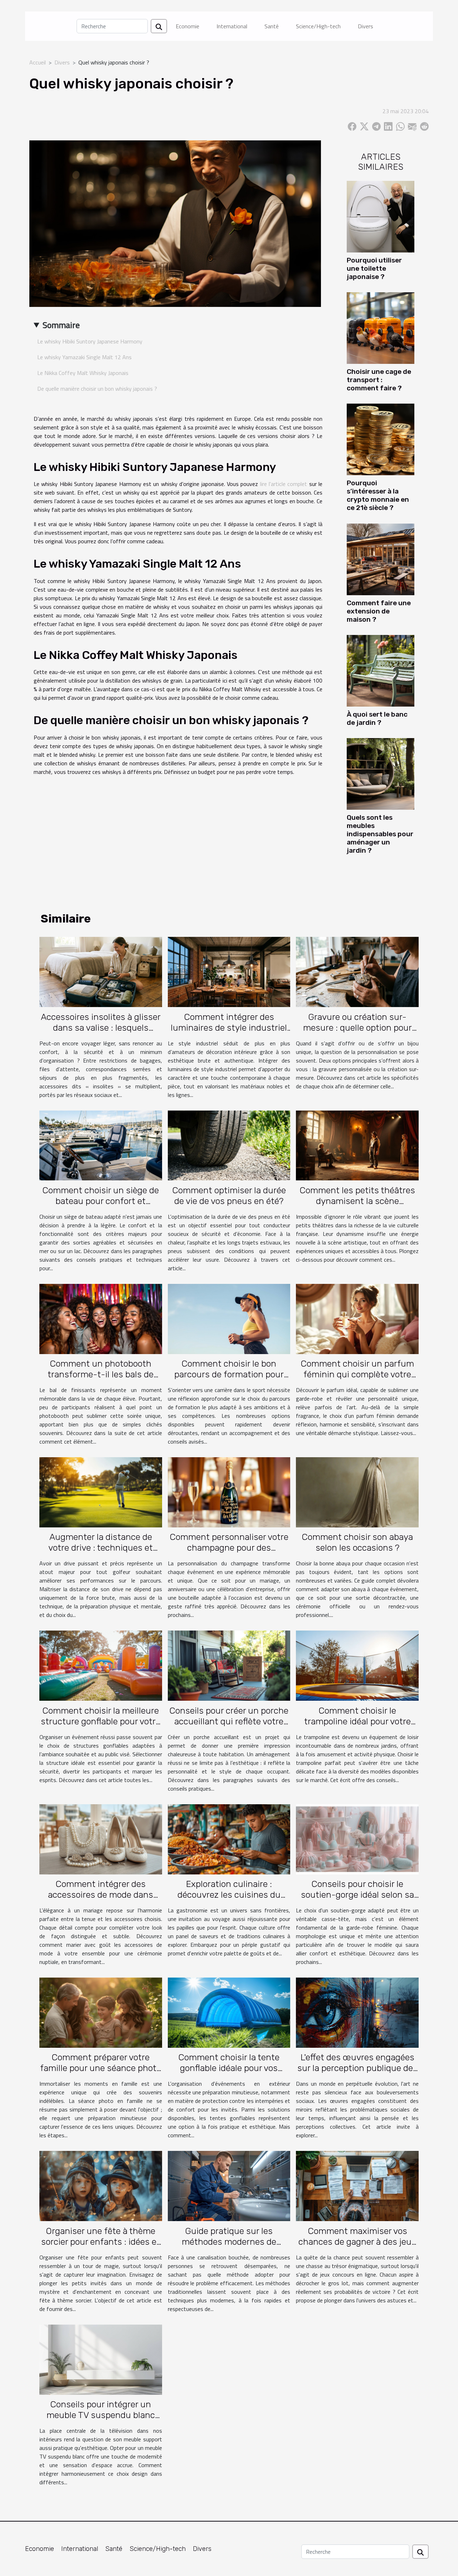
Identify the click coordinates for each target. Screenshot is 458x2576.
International (232, 26)
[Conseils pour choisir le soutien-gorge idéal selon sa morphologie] (357, 1839)
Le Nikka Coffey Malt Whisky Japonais (83, 373)
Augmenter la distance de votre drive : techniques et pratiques (101, 1548)
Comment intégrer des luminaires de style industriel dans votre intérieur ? (229, 1028)
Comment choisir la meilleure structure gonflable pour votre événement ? (101, 1721)
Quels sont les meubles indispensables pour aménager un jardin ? (380, 834)
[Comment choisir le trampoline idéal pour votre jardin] (357, 1665)
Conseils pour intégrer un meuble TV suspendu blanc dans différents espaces (101, 2415)
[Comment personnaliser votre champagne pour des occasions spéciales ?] (229, 1492)
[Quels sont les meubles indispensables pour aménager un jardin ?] (381, 773)
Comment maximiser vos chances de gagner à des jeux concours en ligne (357, 2242)
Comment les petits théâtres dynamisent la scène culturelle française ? (357, 1201)
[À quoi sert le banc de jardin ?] (381, 670)
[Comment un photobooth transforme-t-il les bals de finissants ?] (101, 1318)
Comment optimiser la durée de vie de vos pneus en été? (229, 1196)
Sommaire (61, 325)
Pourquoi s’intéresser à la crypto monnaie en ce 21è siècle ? (378, 495)
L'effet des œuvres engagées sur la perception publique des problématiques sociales (357, 2068)
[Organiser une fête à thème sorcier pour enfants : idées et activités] (101, 2185)
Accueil (38, 62)
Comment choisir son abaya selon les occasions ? (357, 1542)
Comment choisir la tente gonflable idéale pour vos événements (229, 2068)
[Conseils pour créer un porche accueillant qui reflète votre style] (229, 1665)
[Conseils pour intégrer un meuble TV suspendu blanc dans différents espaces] (101, 2359)
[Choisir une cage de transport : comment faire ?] (381, 327)
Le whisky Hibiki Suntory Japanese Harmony (90, 341)
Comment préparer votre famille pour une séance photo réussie (101, 2068)
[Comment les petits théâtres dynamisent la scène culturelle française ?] (357, 1145)
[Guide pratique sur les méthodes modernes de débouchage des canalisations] (229, 2185)
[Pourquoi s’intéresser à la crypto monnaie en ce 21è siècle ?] (381, 439)
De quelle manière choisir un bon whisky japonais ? (97, 389)
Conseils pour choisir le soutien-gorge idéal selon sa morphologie (357, 1895)
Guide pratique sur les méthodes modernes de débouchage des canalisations (229, 2242)
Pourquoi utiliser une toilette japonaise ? (374, 268)
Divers (366, 26)
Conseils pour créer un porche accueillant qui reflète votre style (229, 1721)
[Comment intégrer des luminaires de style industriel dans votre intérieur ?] (229, 971)
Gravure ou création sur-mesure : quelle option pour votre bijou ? (357, 1028)
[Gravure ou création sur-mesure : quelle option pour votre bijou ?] (357, 971)
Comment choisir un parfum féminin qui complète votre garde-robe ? (357, 1374)
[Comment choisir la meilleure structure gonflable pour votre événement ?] (101, 1665)
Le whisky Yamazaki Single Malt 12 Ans (84, 357)
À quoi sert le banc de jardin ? (377, 718)
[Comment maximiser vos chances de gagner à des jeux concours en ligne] (357, 2185)
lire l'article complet (284, 484)
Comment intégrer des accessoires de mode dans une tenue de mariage (101, 1895)
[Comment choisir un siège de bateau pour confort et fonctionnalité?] (101, 1145)
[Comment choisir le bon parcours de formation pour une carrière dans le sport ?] (229, 1318)
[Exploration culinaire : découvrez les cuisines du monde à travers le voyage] (229, 1839)
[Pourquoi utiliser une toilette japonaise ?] (381, 216)
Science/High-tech (318, 26)
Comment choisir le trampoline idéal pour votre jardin (357, 1721)
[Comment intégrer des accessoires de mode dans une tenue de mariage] (101, 1839)
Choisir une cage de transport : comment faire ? (379, 380)
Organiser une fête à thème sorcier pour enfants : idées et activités (101, 2242)
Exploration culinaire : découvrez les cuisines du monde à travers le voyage (229, 1895)
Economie (187, 26)
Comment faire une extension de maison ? (379, 611)
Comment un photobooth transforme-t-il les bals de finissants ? (101, 1374)
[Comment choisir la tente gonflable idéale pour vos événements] (229, 2012)
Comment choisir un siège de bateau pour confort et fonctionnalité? (101, 1201)
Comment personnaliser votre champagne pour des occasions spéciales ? (229, 1548)
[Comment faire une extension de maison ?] (381, 559)
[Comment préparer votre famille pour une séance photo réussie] (101, 2012)
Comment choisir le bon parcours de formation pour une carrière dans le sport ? (229, 1374)
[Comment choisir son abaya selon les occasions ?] (357, 1492)
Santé (272, 26)
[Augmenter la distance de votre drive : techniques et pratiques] (101, 1492)
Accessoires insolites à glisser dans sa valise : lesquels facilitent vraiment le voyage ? (101, 1028)
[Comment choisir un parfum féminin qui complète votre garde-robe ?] (357, 1318)
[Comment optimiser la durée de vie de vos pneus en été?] (229, 1145)
